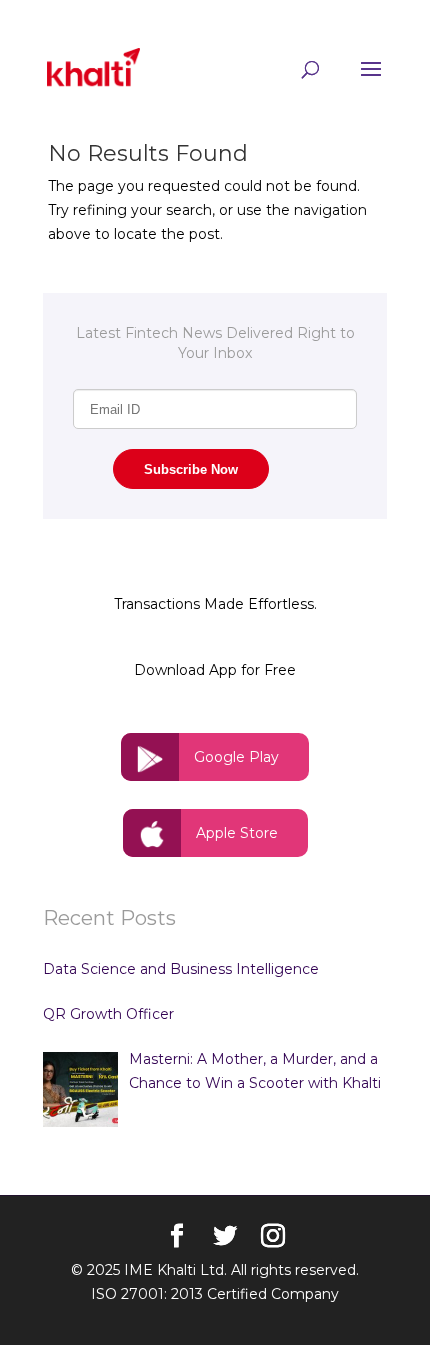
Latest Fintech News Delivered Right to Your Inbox (215, 343)
